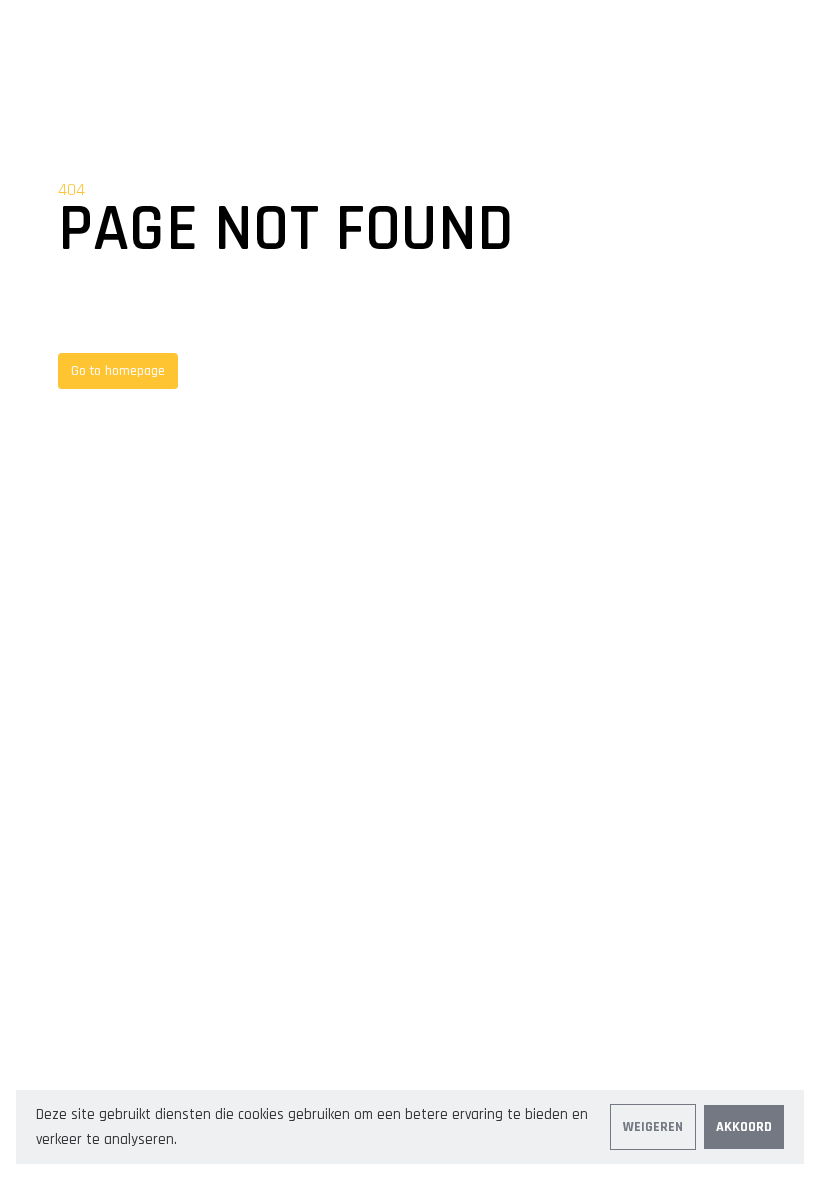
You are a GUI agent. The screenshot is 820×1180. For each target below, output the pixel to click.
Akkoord (744, 1127)
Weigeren (653, 1127)
